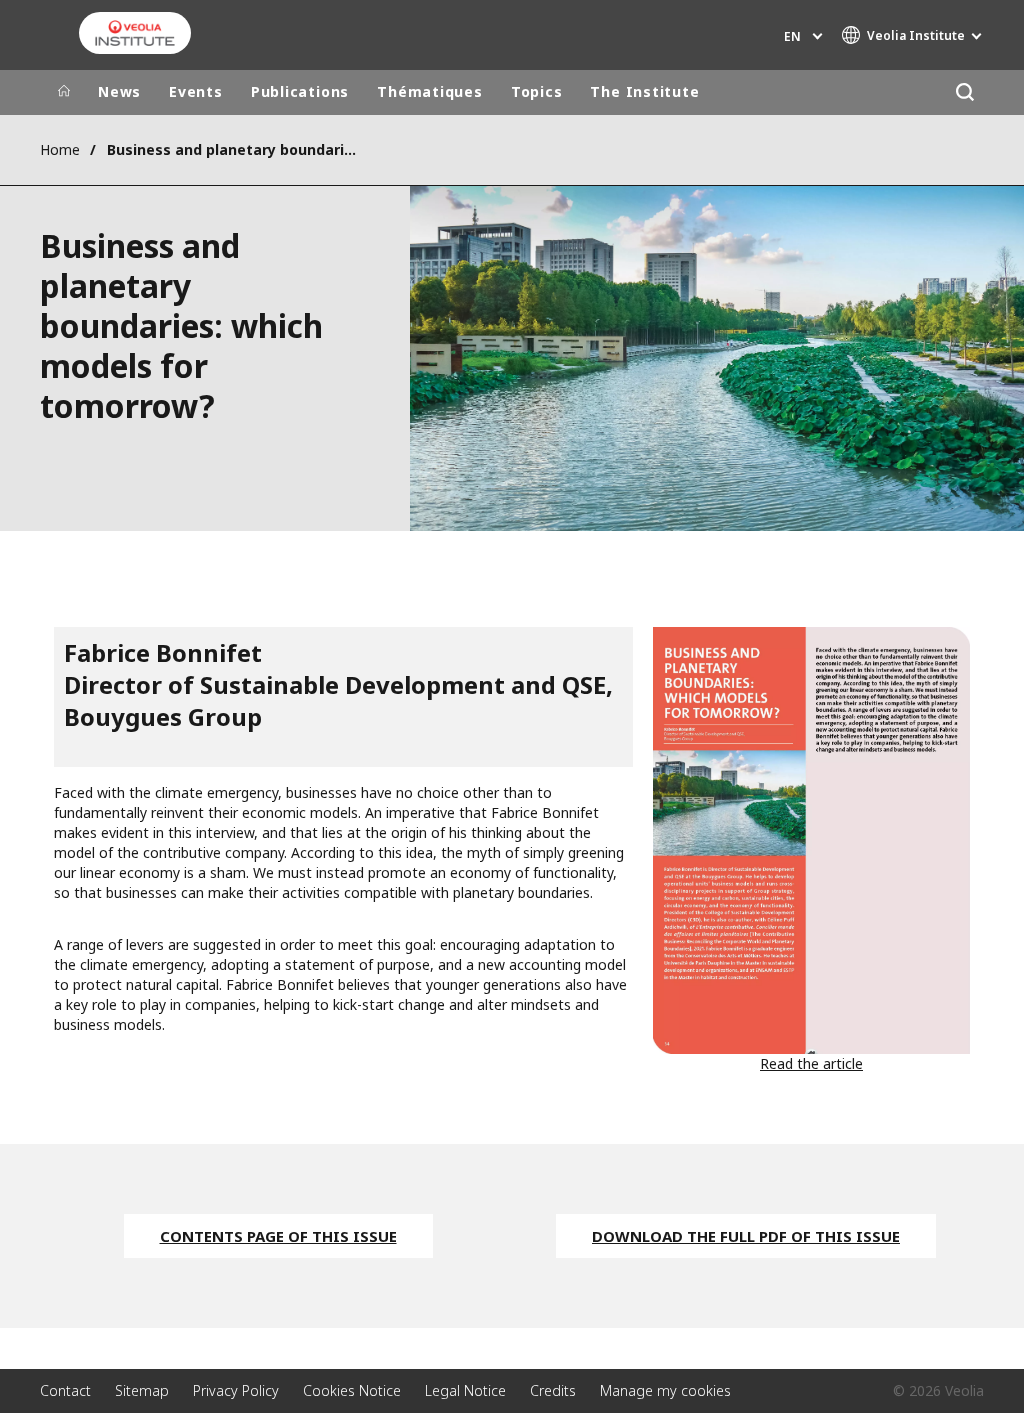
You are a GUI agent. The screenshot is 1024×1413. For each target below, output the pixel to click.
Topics (537, 91)
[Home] (64, 92)
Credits (553, 1390)
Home (60, 149)
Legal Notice (465, 1390)
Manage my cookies (665, 1390)
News (119, 91)
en (792, 36)
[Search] (964, 92)
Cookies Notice (352, 1390)
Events (196, 91)
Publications (300, 91)
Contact (65, 1390)
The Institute (644, 91)
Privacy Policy (236, 1390)
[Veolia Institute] (135, 33)
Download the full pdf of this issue (746, 1236)
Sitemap (142, 1390)
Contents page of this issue (278, 1236)
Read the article (811, 1063)
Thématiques (430, 91)
